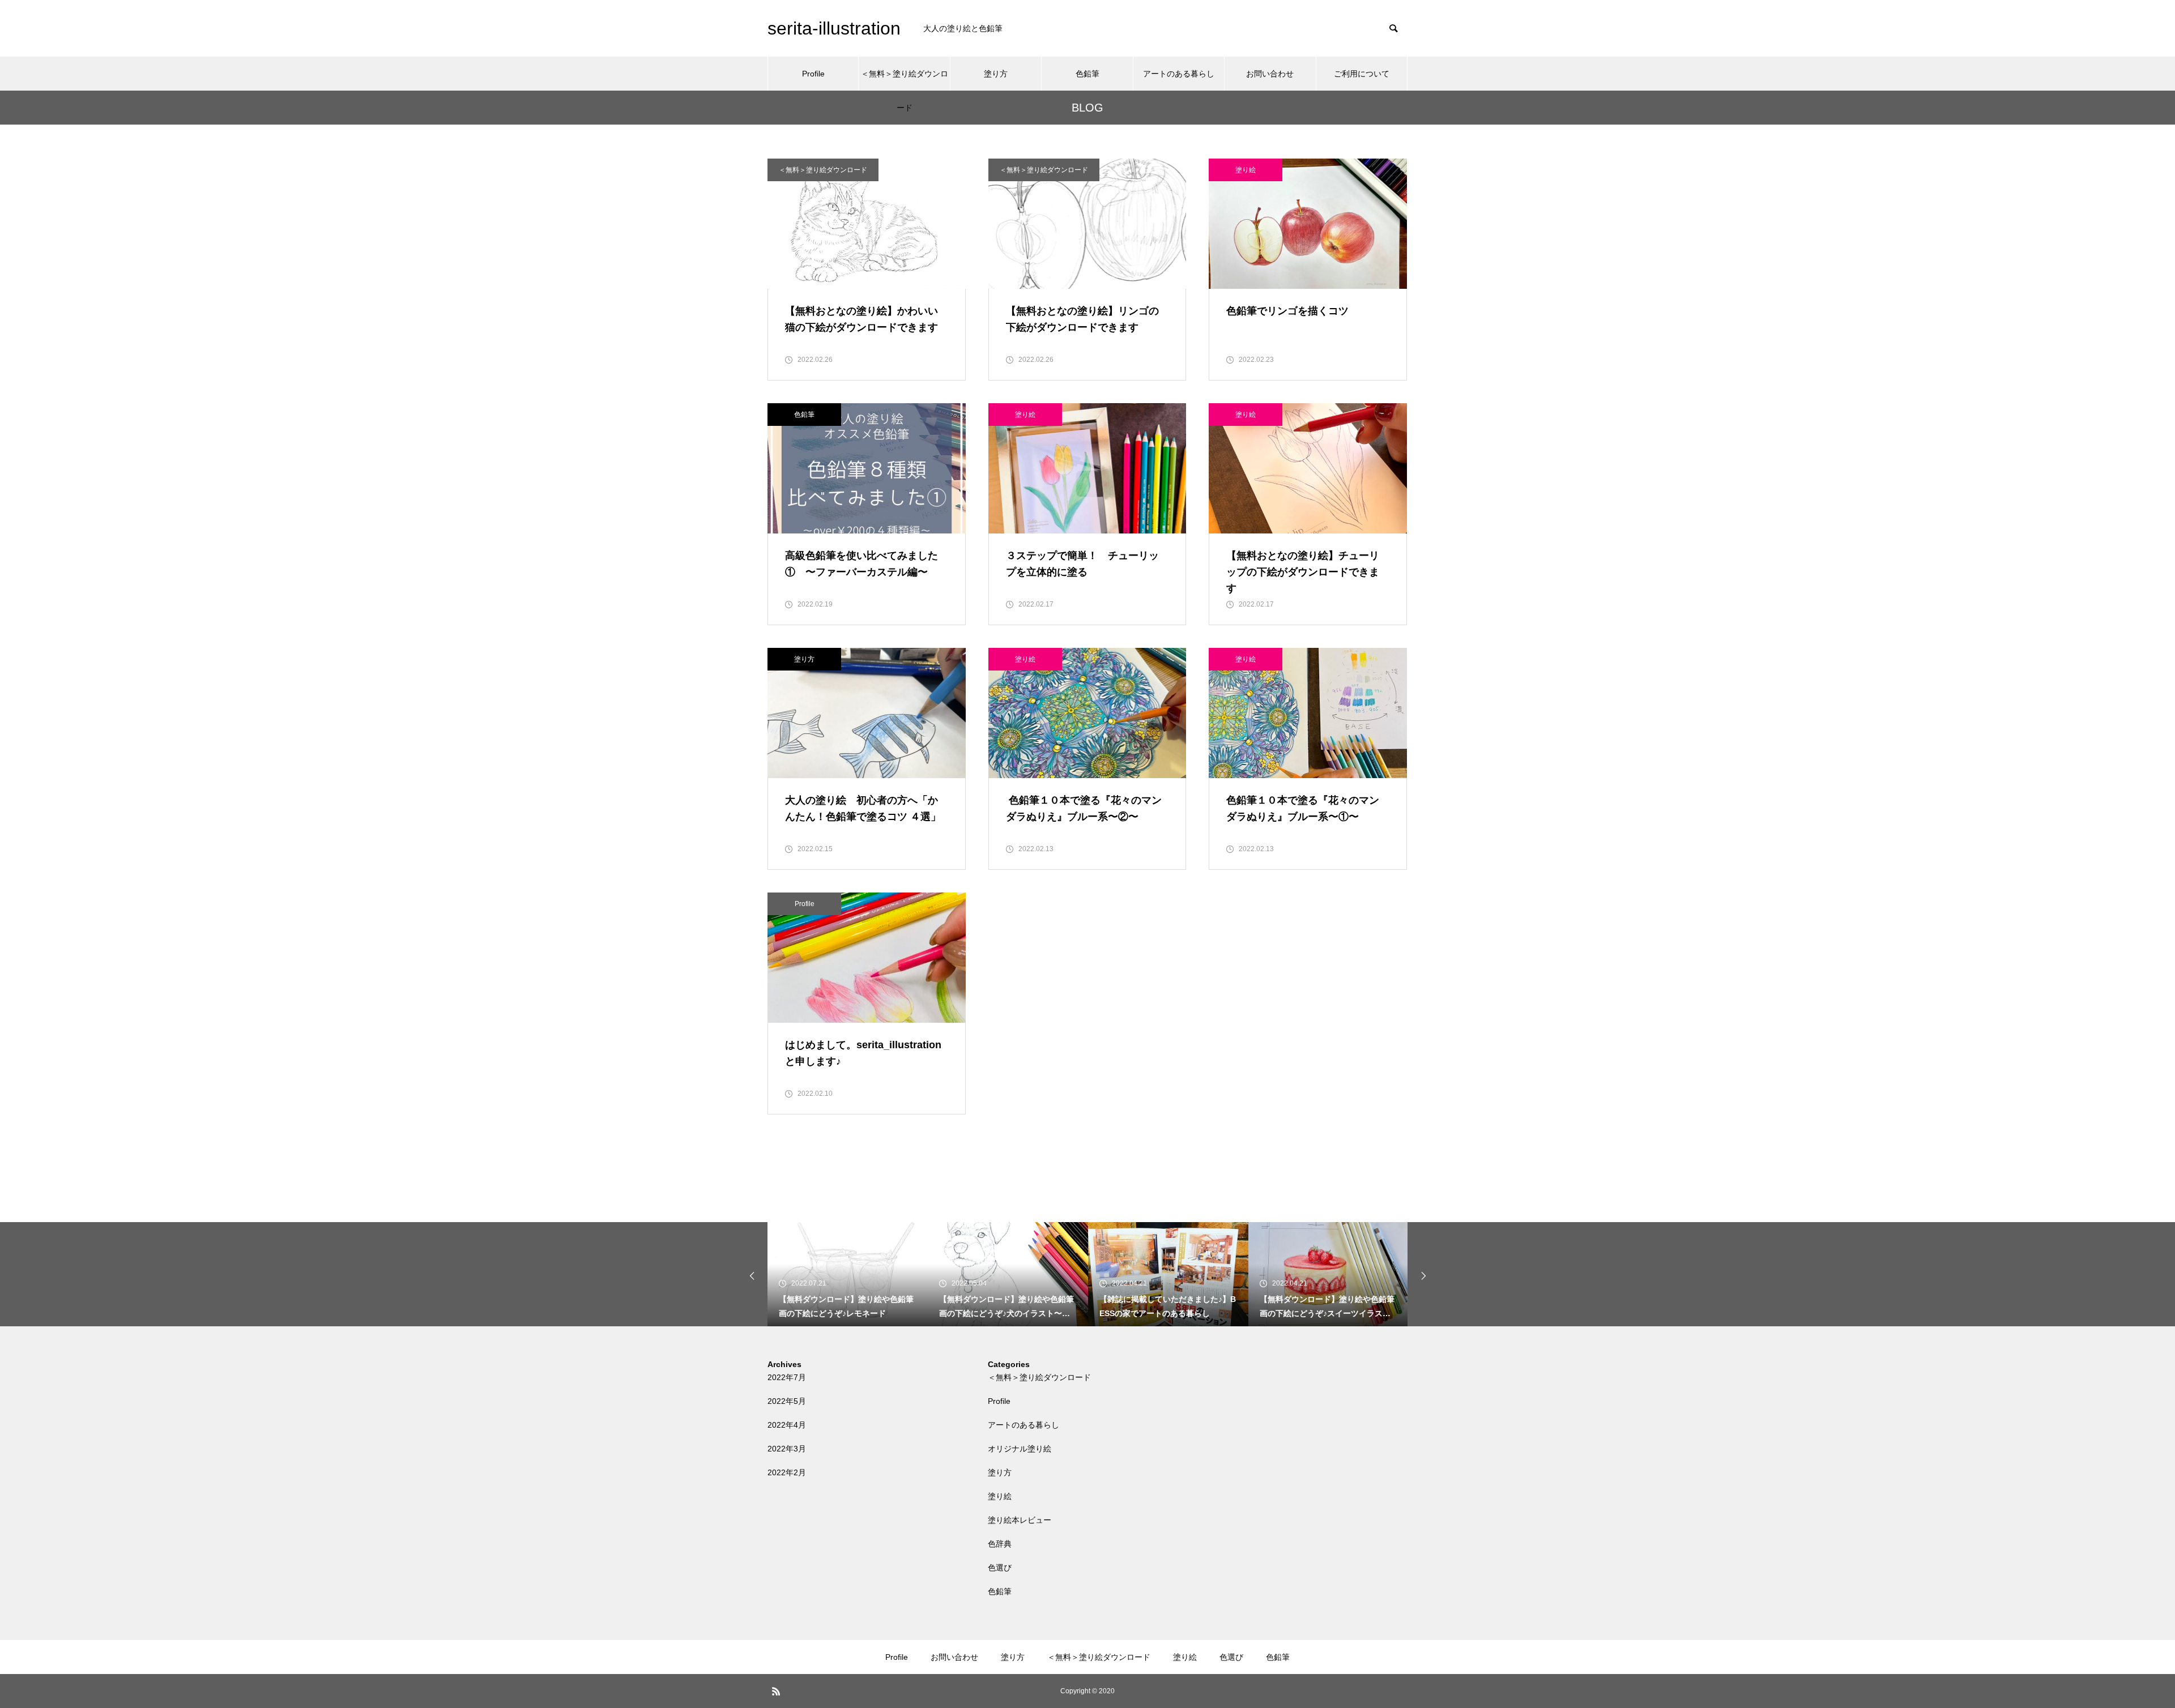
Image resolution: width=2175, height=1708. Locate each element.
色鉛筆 (1087, 74)
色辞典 (1000, 1544)
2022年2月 (787, 1472)
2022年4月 (787, 1425)
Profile (813, 74)
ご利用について (1362, 74)
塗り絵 (1246, 170)
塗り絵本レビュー (1020, 1520)
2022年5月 (787, 1401)
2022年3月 (787, 1449)
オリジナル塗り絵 (1020, 1449)
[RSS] (776, 1691)
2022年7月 (787, 1377)
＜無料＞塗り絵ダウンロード (905, 80)
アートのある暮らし (1179, 74)
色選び (1000, 1568)
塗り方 (996, 74)
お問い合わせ (1270, 74)
